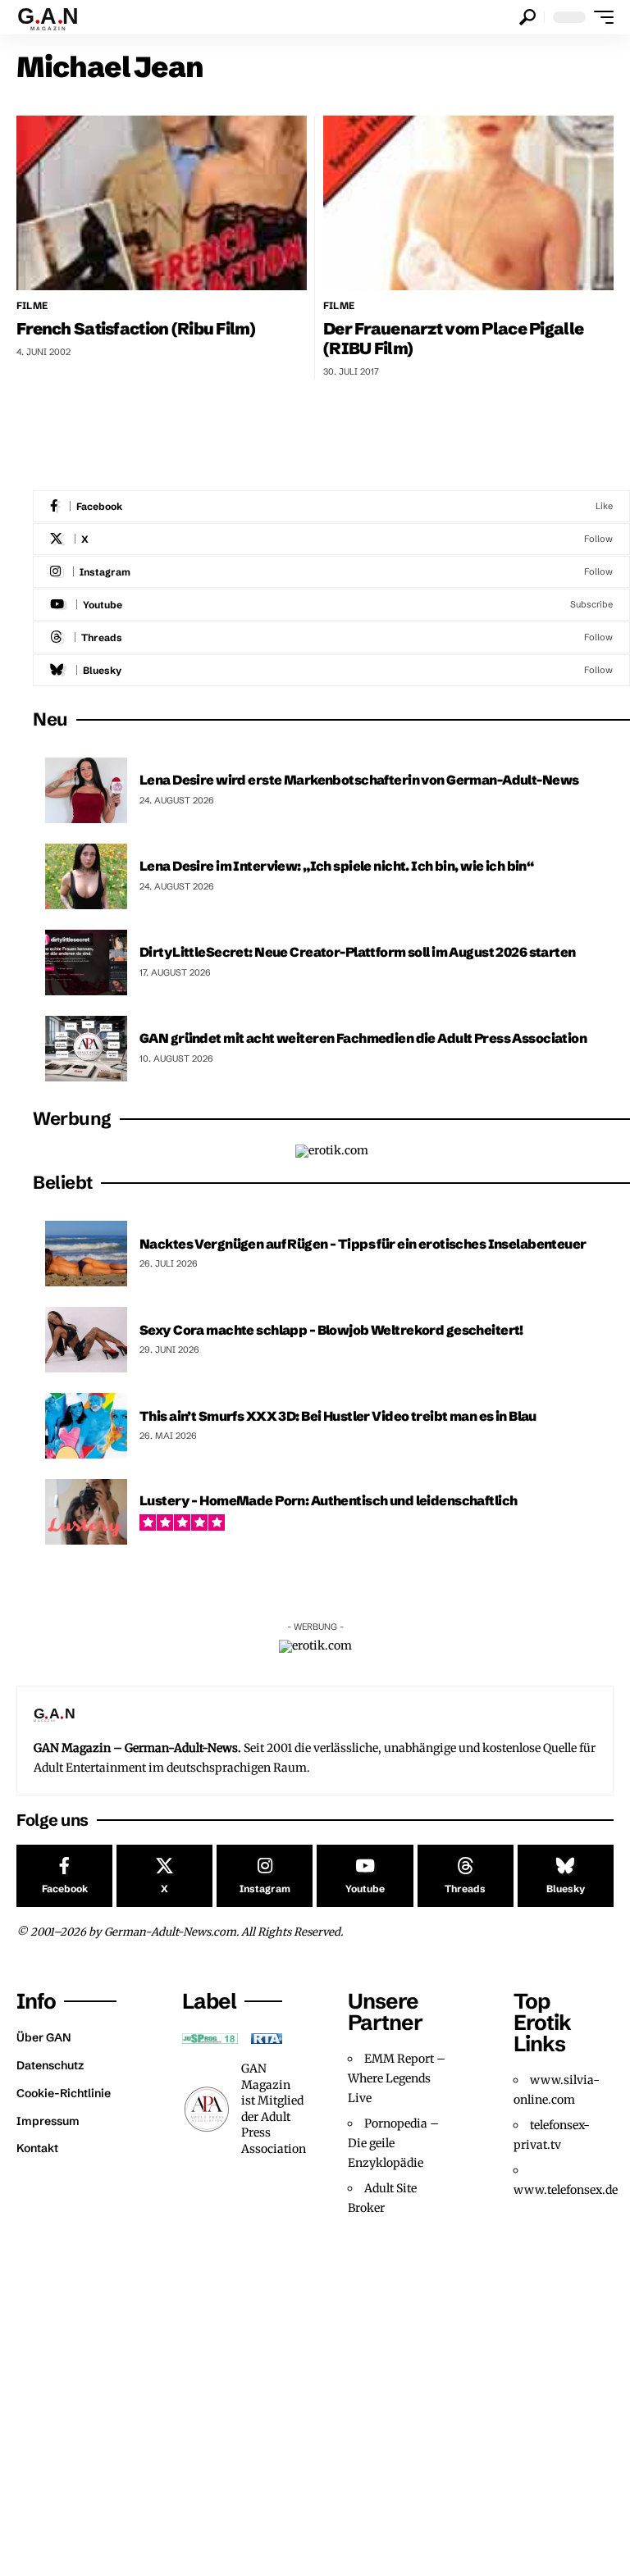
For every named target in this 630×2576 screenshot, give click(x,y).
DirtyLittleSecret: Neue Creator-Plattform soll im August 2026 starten (358, 952)
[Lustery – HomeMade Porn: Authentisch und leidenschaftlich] (86, 1512)
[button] (527, 17)
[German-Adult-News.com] (55, 17)
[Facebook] (331, 506)
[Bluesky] (331, 670)
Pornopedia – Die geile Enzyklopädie (393, 2143)
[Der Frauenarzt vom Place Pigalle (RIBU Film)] (468, 203)
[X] (331, 539)
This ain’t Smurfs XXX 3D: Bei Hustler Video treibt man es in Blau (338, 1416)
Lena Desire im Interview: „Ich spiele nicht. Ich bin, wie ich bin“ (336, 866)
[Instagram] (331, 572)
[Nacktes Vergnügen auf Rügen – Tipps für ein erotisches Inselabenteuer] (86, 1254)
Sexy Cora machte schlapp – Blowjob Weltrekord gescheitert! (331, 1330)
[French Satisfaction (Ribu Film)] (162, 203)
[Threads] (331, 637)
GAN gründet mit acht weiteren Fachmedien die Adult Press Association (363, 1038)
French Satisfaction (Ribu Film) (136, 328)
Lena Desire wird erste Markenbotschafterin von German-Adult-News (359, 780)
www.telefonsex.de (566, 2190)
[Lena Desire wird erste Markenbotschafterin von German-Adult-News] (86, 790)
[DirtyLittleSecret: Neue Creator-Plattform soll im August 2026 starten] (86, 963)
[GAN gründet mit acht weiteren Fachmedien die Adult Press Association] (86, 1049)
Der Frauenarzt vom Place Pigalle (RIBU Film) (453, 338)
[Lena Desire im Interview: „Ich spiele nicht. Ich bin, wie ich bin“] (86, 876)
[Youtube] (331, 605)
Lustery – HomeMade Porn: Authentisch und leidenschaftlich (328, 1500)
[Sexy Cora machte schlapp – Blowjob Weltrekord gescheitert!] (86, 1340)
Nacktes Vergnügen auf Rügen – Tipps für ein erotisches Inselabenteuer (363, 1244)
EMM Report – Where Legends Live (397, 2078)
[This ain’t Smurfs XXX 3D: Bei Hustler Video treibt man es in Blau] (86, 1426)
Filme (32, 305)
